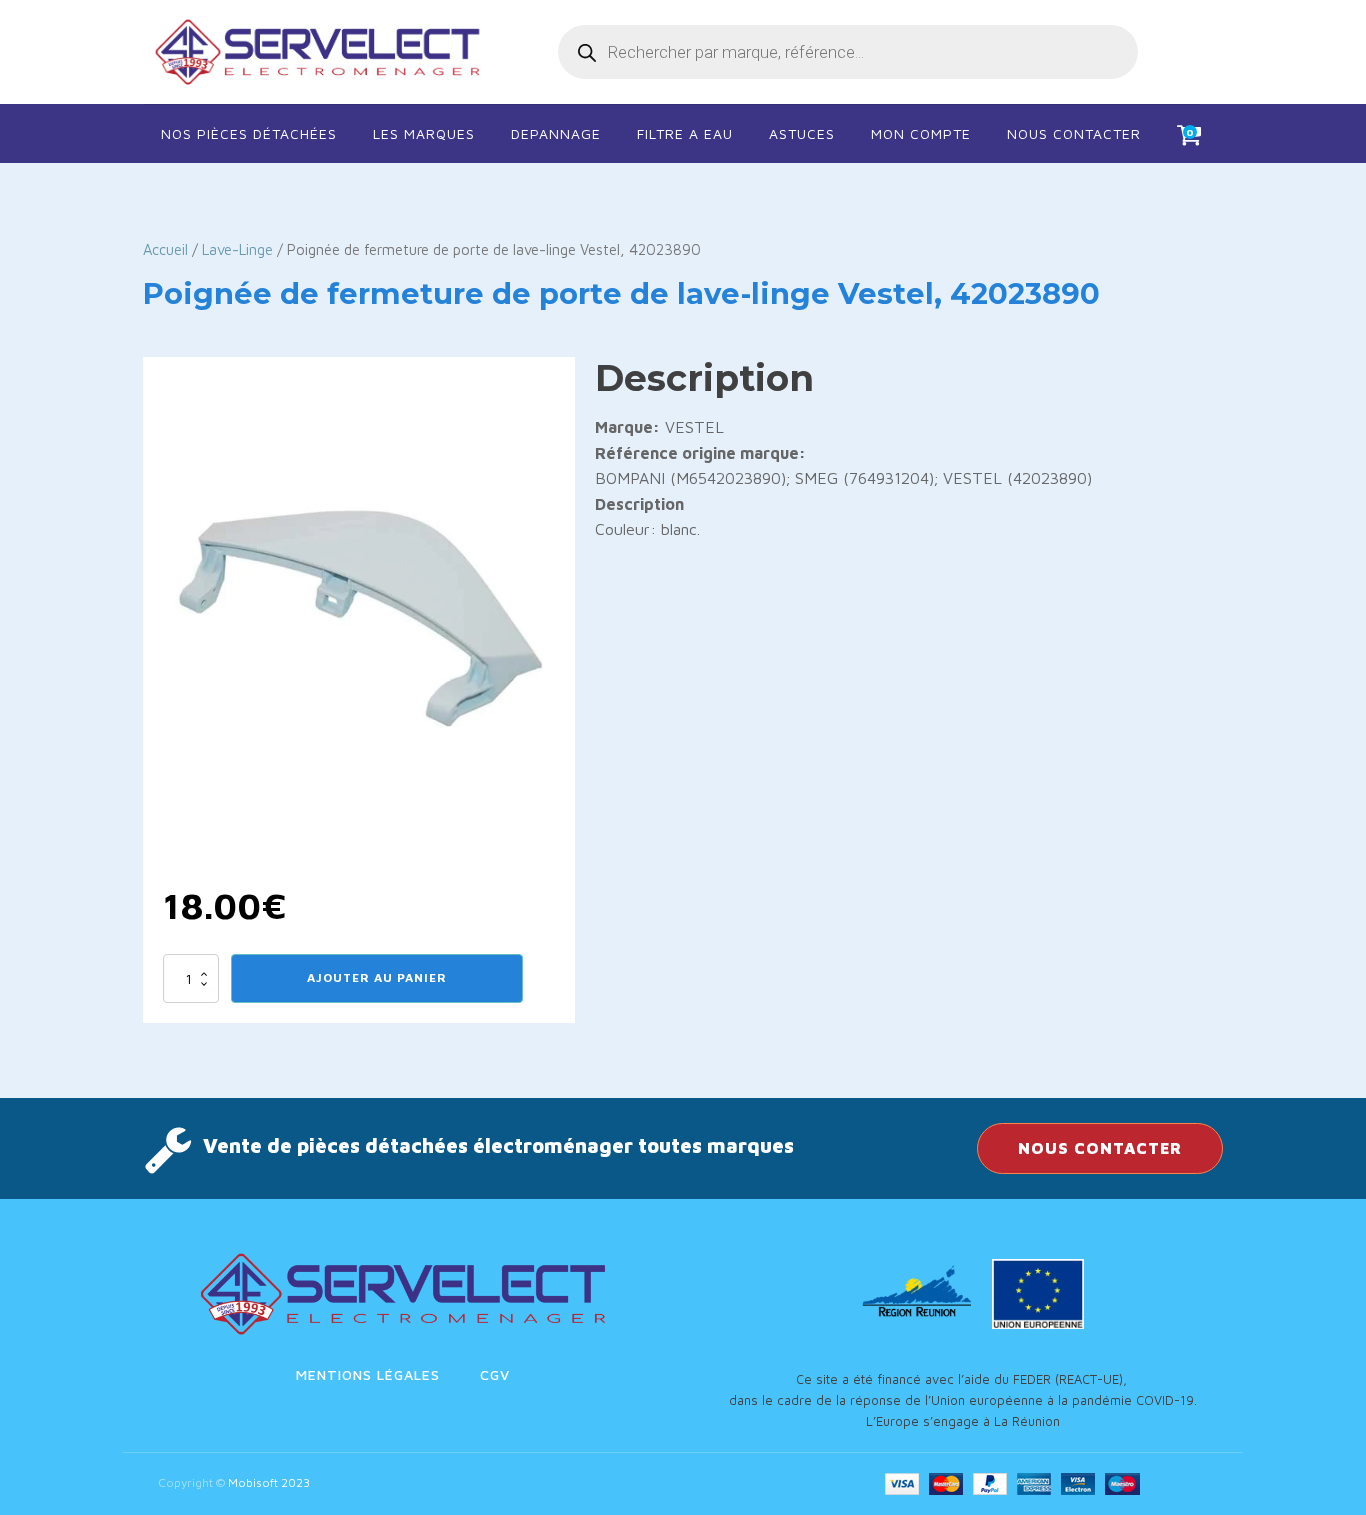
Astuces (802, 133)
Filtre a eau (685, 133)
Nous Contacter (1074, 133)
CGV (495, 1374)
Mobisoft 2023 (269, 1482)
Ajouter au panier (377, 977)
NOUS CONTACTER (1100, 1148)
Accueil (165, 249)
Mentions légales (368, 1374)
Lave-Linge (237, 249)
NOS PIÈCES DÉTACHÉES (249, 133)
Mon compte (921, 133)
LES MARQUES (424, 133)
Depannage (556, 133)
